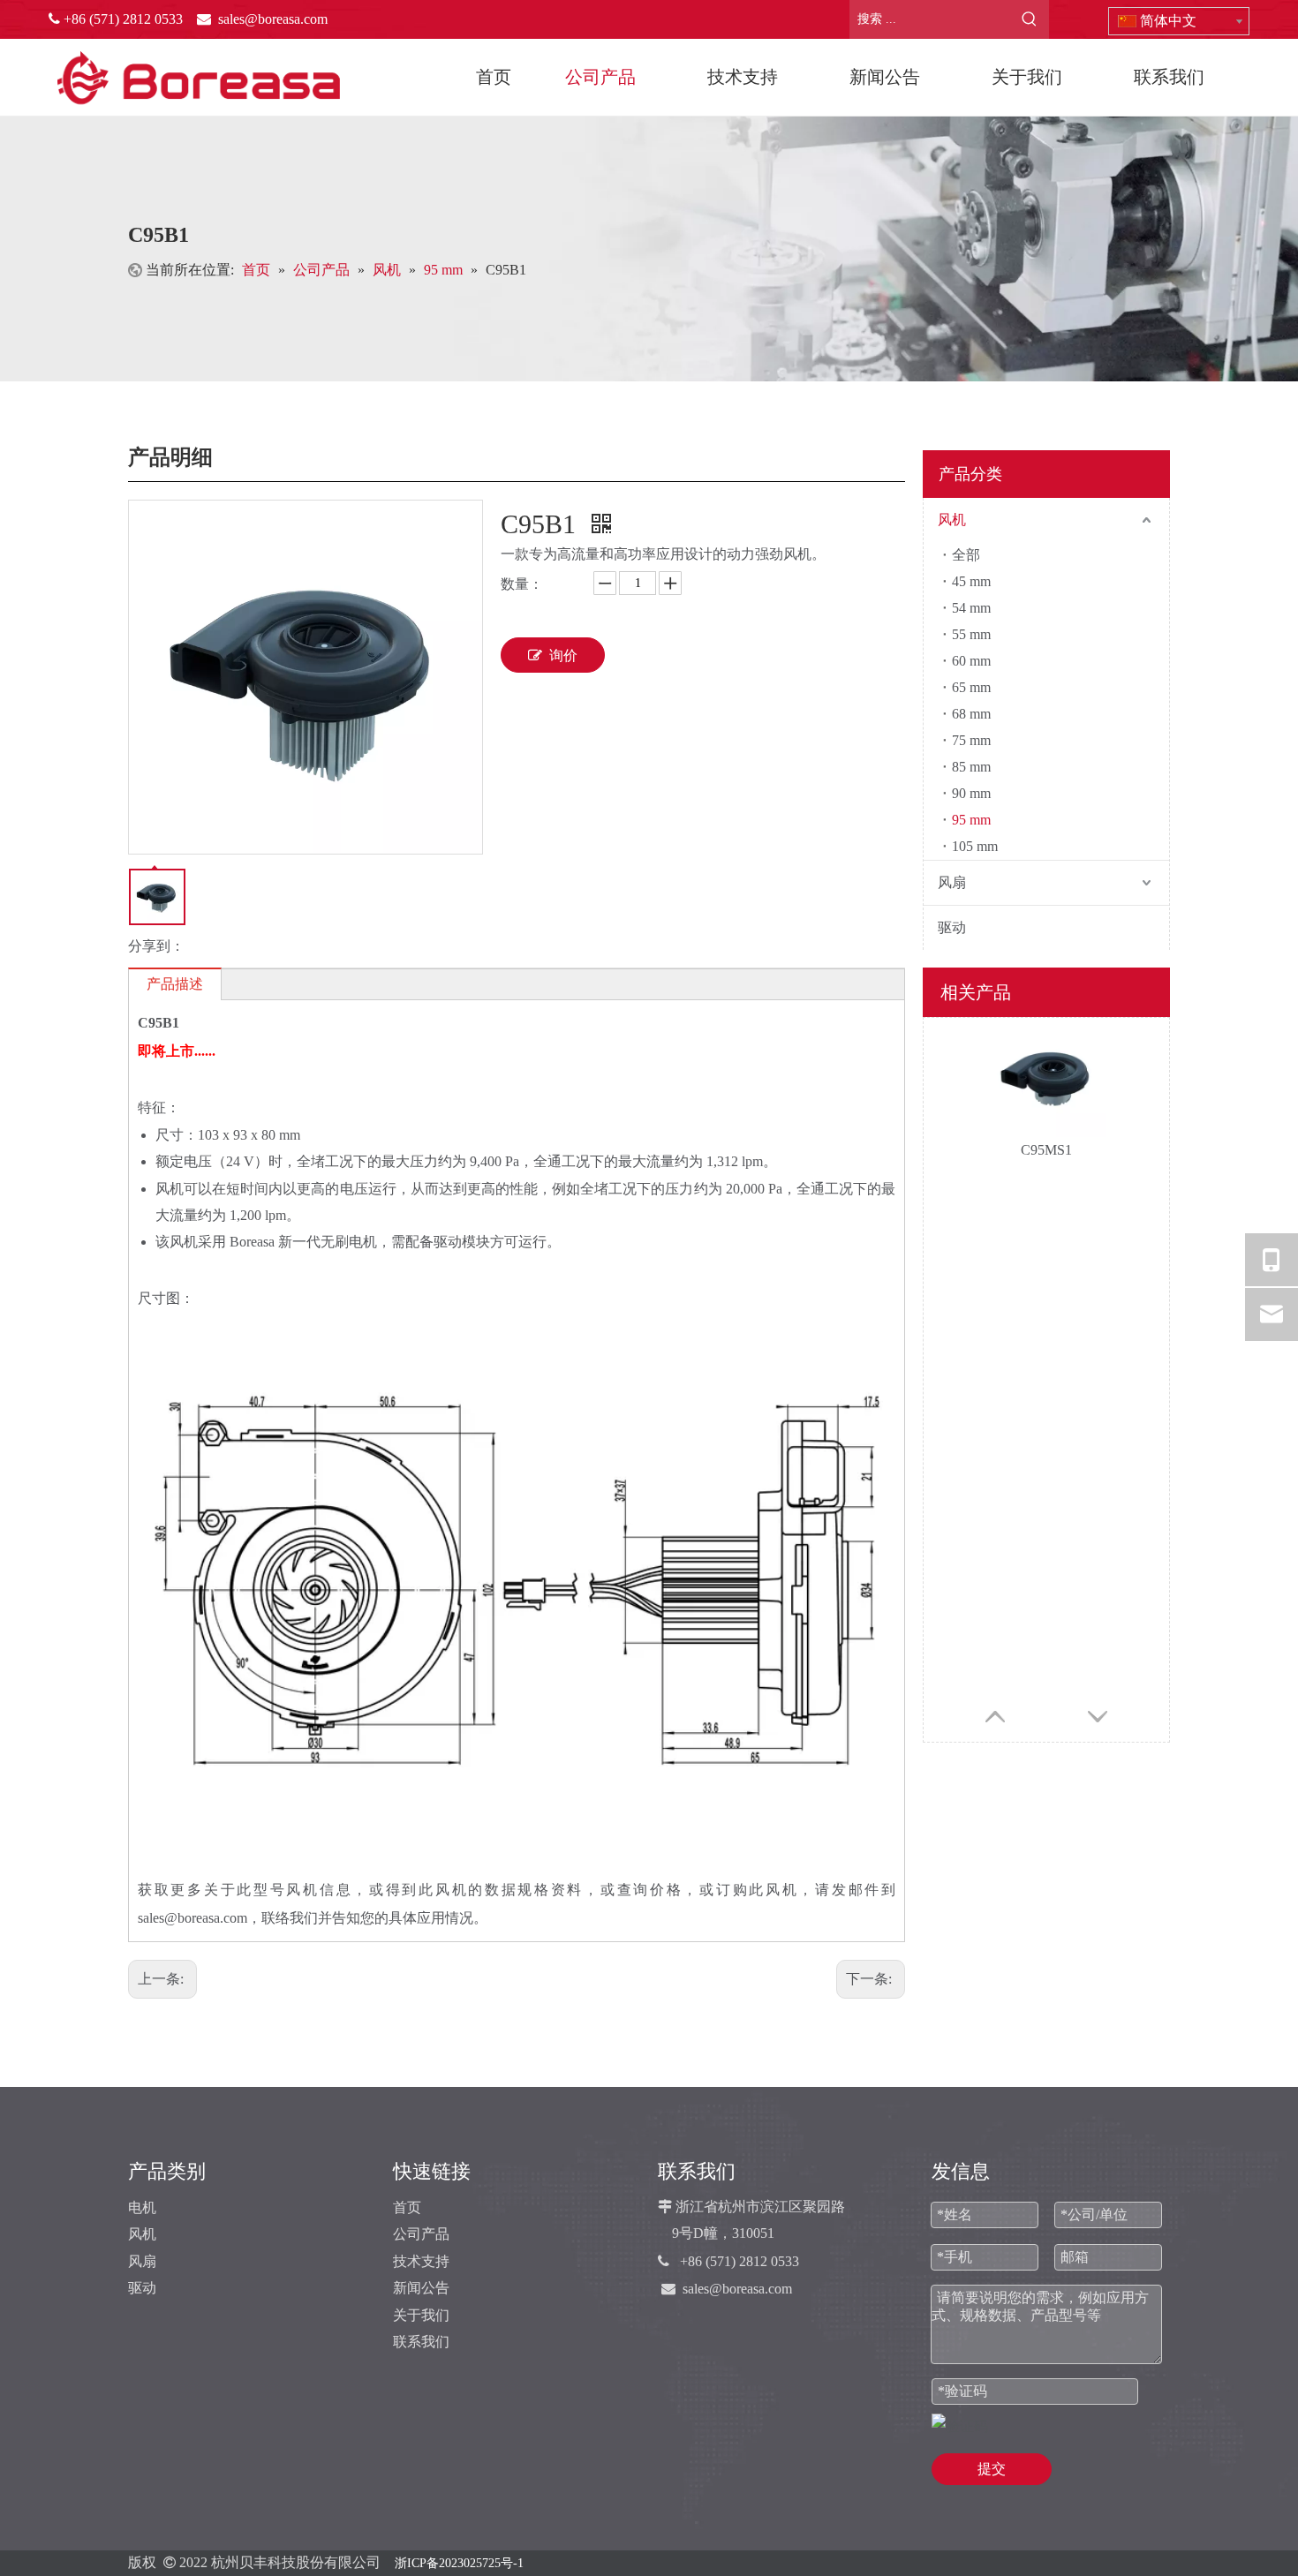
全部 (966, 555)
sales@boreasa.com (737, 2289)
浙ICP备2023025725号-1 (459, 2563)
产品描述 (175, 984)
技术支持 (421, 2261)
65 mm (971, 687)
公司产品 (421, 2234)
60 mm (971, 661)
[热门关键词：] (1030, 19)
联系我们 (421, 2342)
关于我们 (421, 2315)
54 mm (971, 608)
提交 (992, 2469)
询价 (563, 655)
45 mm (971, 581)
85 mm (971, 767)
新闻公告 (421, 2288)
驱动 (952, 927)
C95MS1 (1046, 1150)
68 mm (971, 714)
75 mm (971, 740)
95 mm (971, 820)
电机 (142, 2207)
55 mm (971, 634)
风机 (952, 520)
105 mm (975, 846)
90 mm (971, 793)
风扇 (952, 882)
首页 (407, 2207)
